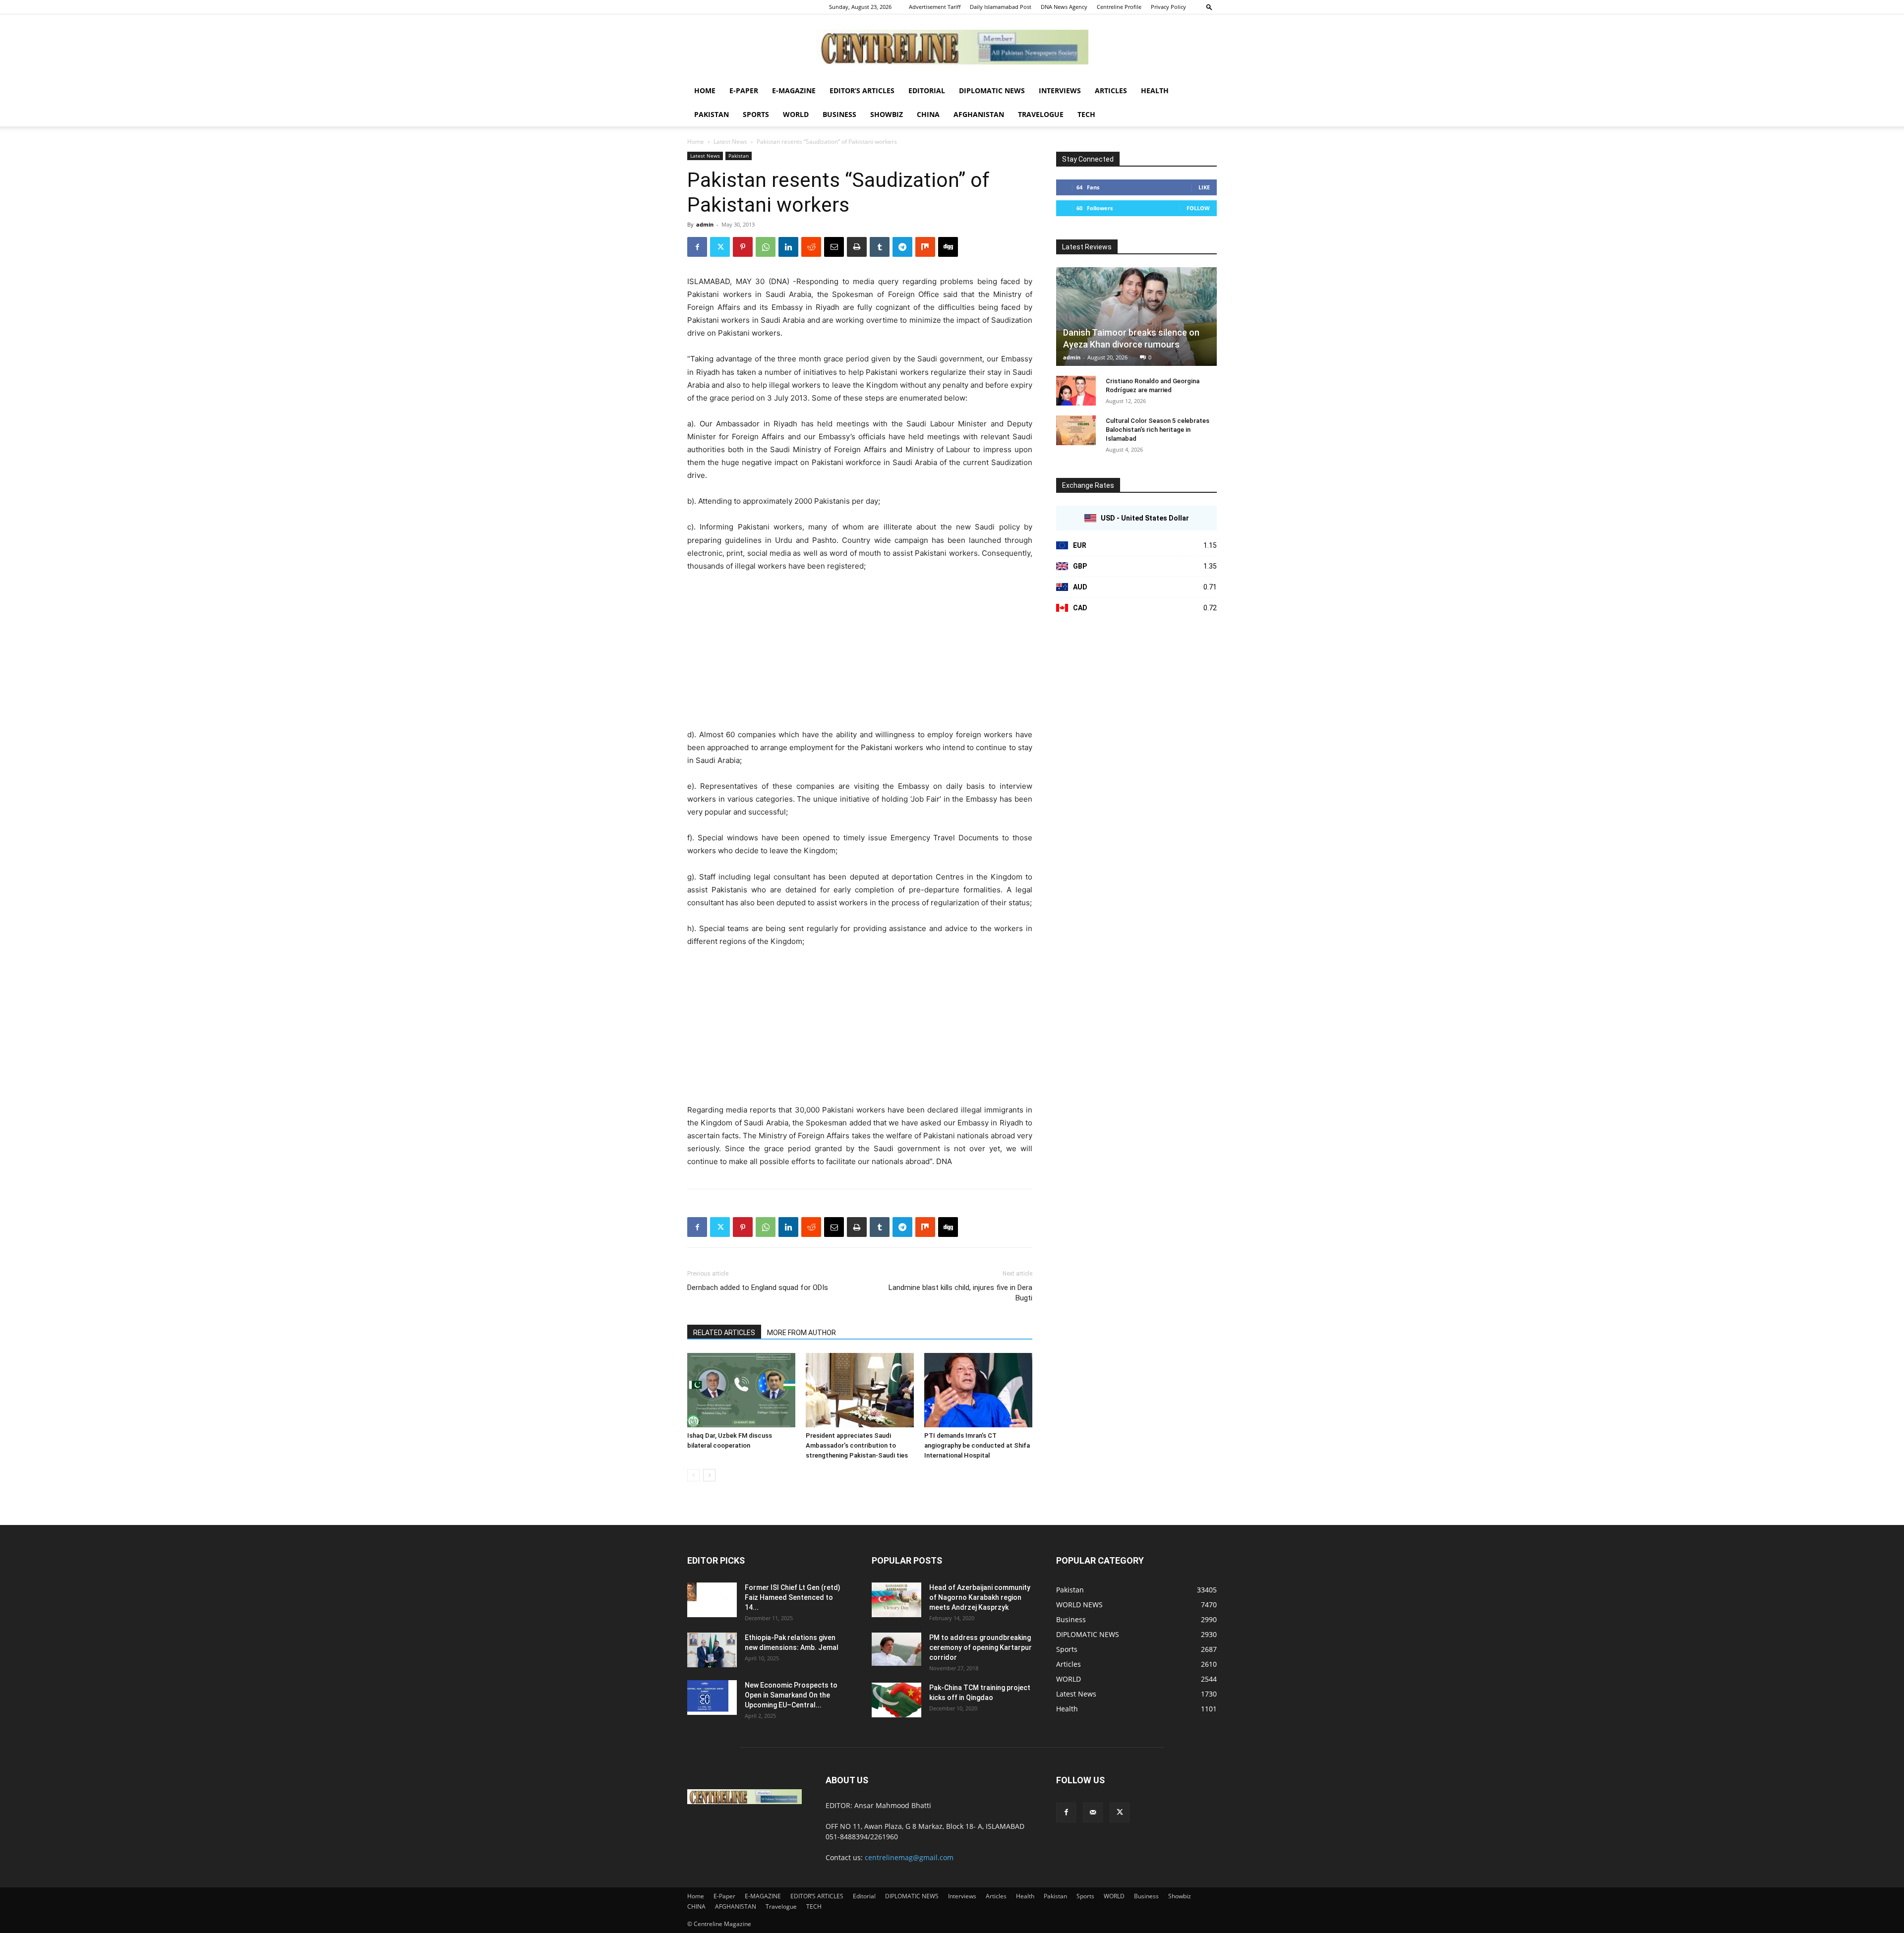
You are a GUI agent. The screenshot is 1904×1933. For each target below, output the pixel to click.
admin (705, 224)
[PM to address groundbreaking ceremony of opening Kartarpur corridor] (896, 1649)
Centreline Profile (1119, 7)
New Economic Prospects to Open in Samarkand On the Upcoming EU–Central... (791, 1695)
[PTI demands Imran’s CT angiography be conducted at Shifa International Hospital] (978, 1390)
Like (1204, 187)
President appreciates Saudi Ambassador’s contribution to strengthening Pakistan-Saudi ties (857, 1445)
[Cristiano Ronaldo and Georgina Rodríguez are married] (1076, 391)
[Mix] (925, 247)
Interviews (1060, 90)
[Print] (857, 247)
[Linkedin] (788, 247)
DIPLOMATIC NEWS (992, 90)
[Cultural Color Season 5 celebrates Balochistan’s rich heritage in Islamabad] (1076, 430)
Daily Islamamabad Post (1001, 7)
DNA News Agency (1064, 7)
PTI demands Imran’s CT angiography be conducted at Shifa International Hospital (977, 1445)
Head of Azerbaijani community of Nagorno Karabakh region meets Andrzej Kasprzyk (980, 1597)
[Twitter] (720, 247)
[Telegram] (902, 247)
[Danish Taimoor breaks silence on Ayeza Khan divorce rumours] (1136, 317)
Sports (756, 114)
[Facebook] (697, 247)
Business (839, 114)
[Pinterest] (743, 247)
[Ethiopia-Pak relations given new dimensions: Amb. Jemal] (712, 1650)
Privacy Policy (1168, 7)
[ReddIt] (811, 247)
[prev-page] (693, 1475)
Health (1155, 90)
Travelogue (1041, 114)
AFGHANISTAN (979, 114)
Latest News (730, 142)
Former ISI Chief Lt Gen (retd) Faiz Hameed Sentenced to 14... (793, 1597)
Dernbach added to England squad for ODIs (758, 1288)
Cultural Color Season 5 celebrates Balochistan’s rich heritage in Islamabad (1158, 430)
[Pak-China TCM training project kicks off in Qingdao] (896, 1700)
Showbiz (887, 114)
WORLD (796, 114)
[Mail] (1093, 1813)
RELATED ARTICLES (724, 1333)
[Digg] (948, 247)
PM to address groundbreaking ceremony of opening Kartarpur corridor (981, 1647)
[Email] (834, 247)
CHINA (928, 114)
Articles (1111, 90)
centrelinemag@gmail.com (909, 1857)
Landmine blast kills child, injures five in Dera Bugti (960, 1293)
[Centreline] (952, 47)
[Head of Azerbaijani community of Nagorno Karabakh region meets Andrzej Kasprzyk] (896, 1600)
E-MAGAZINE (794, 90)
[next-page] (709, 1475)
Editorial (927, 90)
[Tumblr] (880, 247)
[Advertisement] (860, 655)
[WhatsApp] (766, 247)
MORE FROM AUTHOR (802, 1333)
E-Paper (744, 90)
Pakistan (712, 114)
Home (705, 90)
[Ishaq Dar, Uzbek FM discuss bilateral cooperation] (741, 1390)
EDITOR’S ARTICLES (862, 90)
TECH (1086, 114)
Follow (1198, 208)
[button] (1209, 7)
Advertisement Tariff (935, 7)
